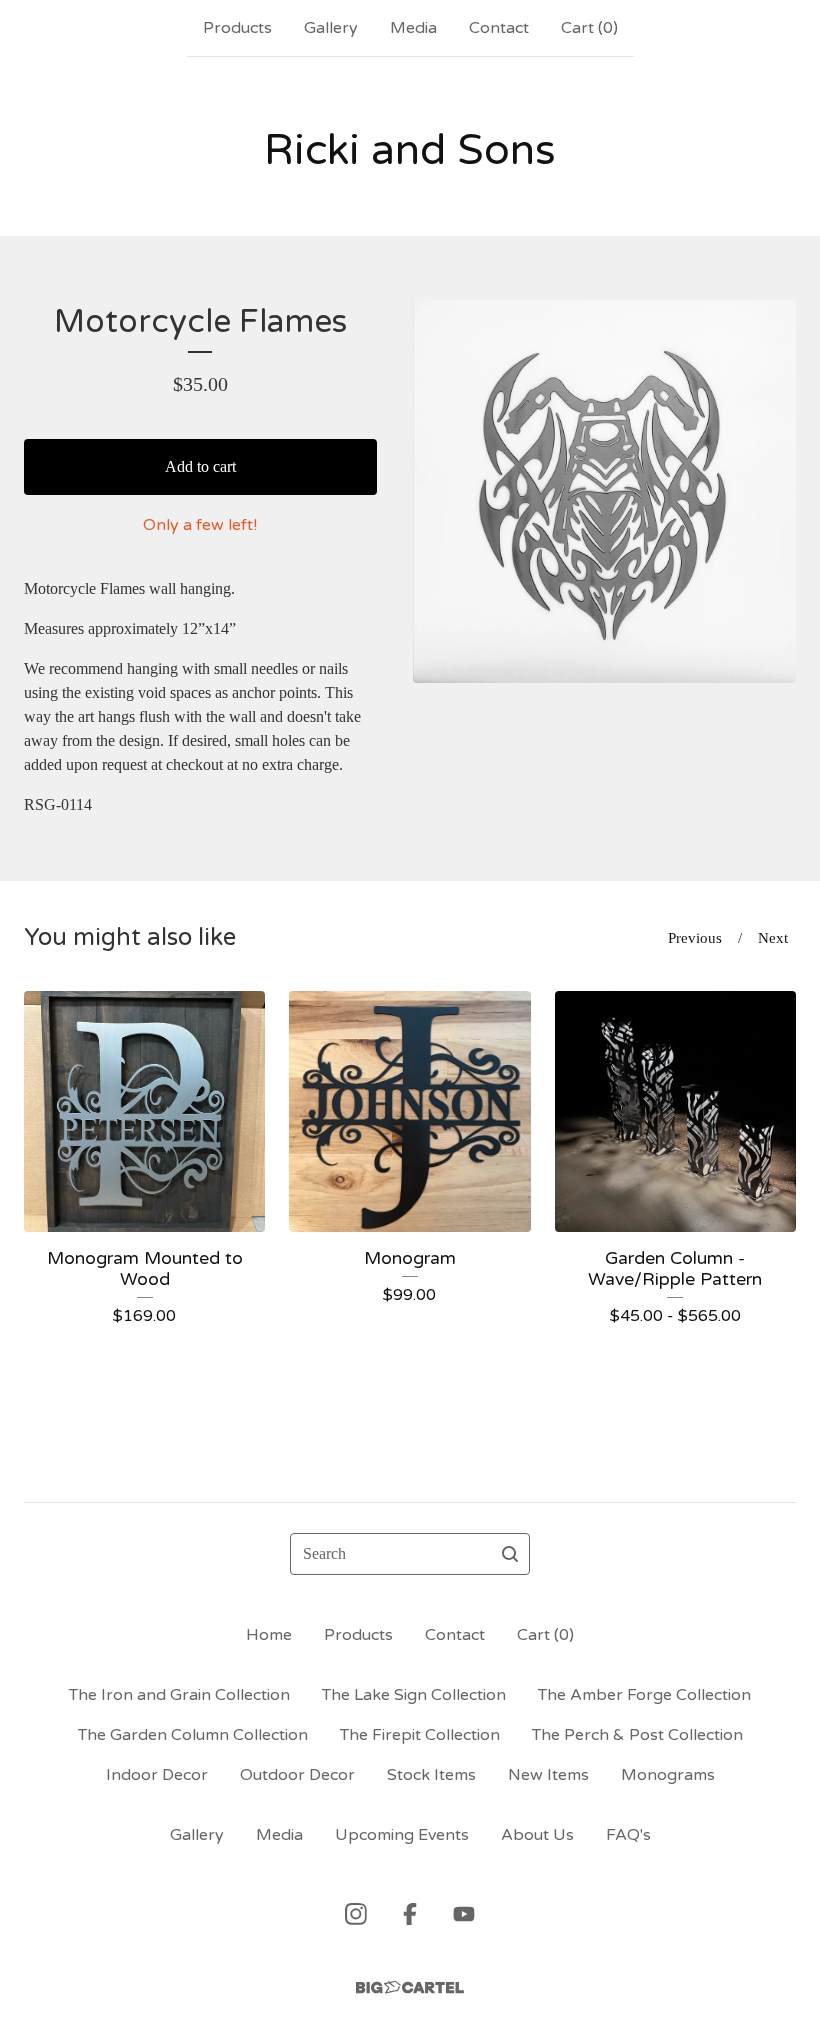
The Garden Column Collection (193, 1735)
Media (413, 28)
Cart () (589, 28)
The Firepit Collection (420, 1735)
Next (773, 938)
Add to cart (200, 466)
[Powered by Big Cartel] (410, 1987)
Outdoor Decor (297, 1775)
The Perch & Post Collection (637, 1735)
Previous (695, 938)
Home (269, 1635)
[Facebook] (410, 1914)
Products (237, 28)
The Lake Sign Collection (414, 1695)
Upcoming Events (402, 1835)
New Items (548, 1775)
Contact (499, 28)
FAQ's (628, 1835)
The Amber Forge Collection (644, 1695)
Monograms (668, 1775)
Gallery (331, 28)
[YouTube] (464, 1914)
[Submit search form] (510, 1554)
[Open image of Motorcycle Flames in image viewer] (604, 491)
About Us (537, 1835)
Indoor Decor (157, 1775)
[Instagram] (356, 1914)
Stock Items (431, 1775)
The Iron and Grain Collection (179, 1695)
